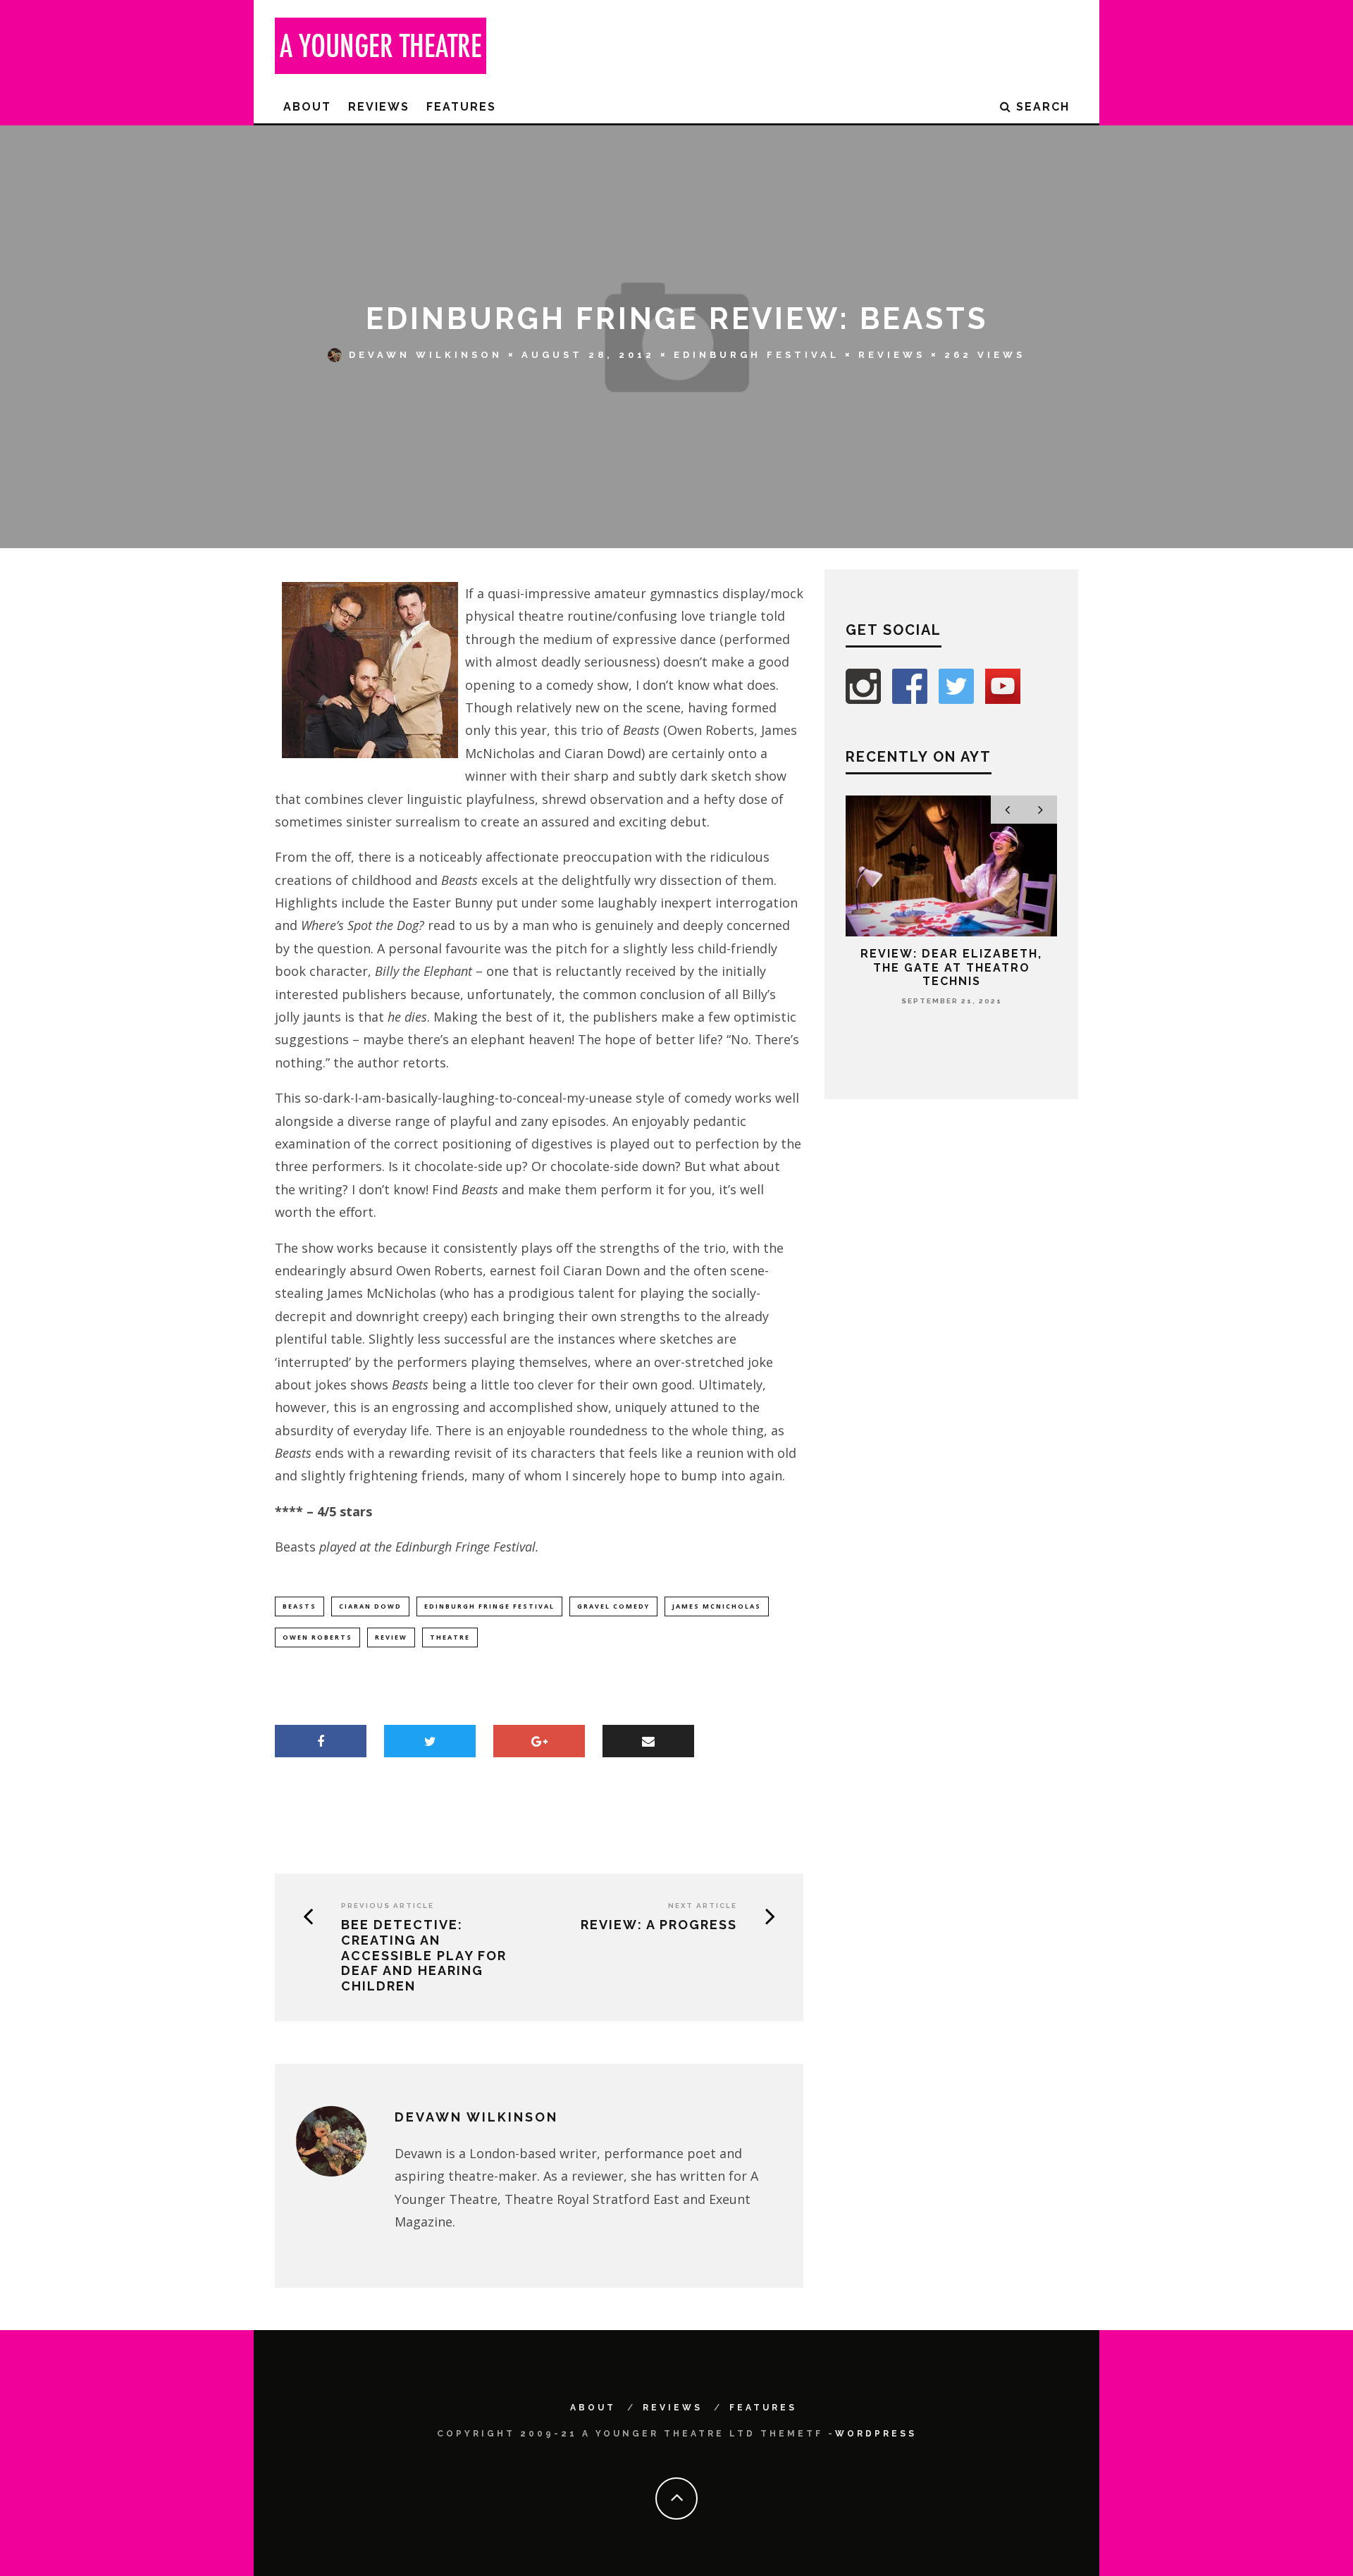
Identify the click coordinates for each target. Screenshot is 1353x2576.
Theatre (450, 1637)
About (307, 107)
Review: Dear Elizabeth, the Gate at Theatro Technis (951, 967)
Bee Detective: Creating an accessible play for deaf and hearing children (424, 1955)
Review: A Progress (659, 1925)
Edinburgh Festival (756, 355)
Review (391, 1637)
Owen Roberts (317, 1637)
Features (461, 107)
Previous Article (388, 1906)
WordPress (876, 2434)
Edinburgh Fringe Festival (489, 1606)
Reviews (379, 107)
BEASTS (299, 1606)
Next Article (703, 1906)
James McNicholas (717, 1606)
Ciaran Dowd (370, 1606)
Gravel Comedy (613, 1606)
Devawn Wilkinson (426, 355)
